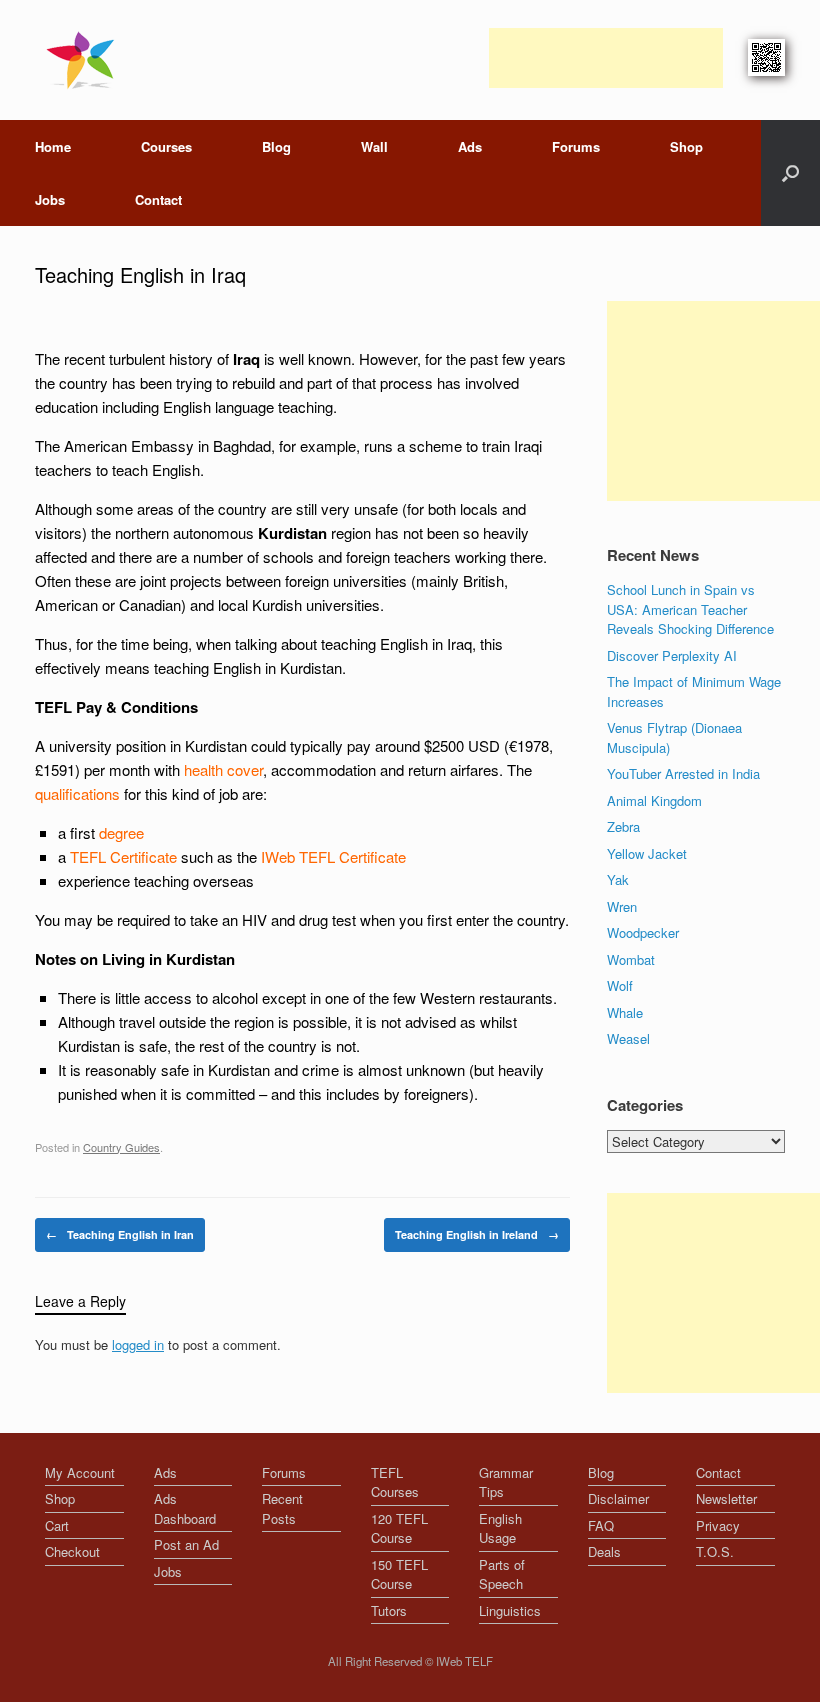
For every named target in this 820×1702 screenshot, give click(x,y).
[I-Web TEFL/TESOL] (84, 60)
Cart (57, 1525)
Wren (622, 906)
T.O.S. (715, 1551)
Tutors (389, 1610)
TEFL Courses (395, 1482)
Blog (276, 146)
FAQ (601, 1525)
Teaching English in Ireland (477, 1234)
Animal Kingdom (654, 800)
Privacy (718, 1525)
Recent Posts (282, 1508)
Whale (625, 1012)
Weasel (628, 1038)
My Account (80, 1472)
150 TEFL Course (399, 1574)
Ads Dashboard (185, 1508)
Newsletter (726, 1498)
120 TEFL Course (399, 1528)
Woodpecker (643, 932)
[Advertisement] (606, 58)
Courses (166, 146)
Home (53, 146)
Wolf (620, 985)
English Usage (500, 1528)
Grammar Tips (506, 1482)
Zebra (623, 826)
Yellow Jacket (647, 853)
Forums (576, 146)
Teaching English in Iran (120, 1234)
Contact (158, 199)
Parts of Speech (502, 1574)
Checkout (72, 1551)
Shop (686, 146)
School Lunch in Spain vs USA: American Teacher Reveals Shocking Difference (690, 609)
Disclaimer (618, 1498)
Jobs (50, 199)
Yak (618, 879)
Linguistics (510, 1610)
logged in (138, 1344)
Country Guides (121, 1147)
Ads (470, 146)
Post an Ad (186, 1544)
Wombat (631, 959)
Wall (374, 146)
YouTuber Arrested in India (683, 773)
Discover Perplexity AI (672, 655)
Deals (604, 1551)
